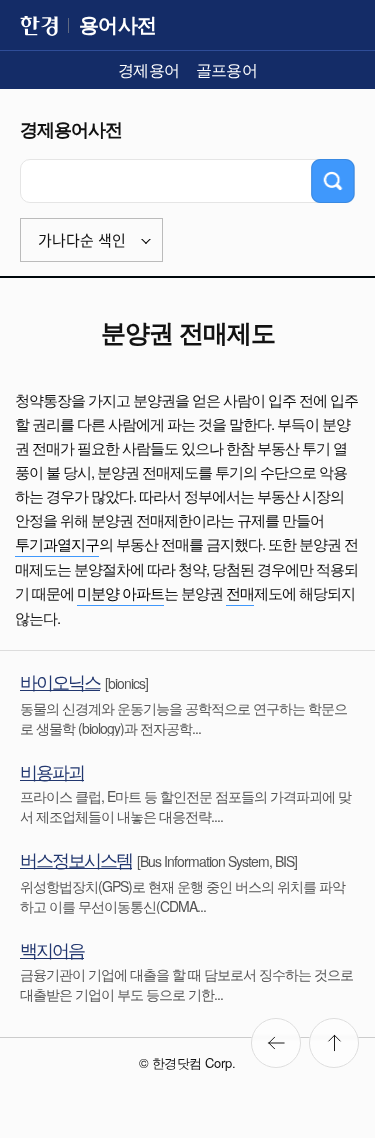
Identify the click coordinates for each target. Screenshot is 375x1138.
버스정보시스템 (76, 859)
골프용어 (227, 69)
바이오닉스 (60, 681)
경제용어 (149, 69)
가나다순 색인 (82, 240)
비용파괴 (52, 771)
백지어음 (52, 949)
